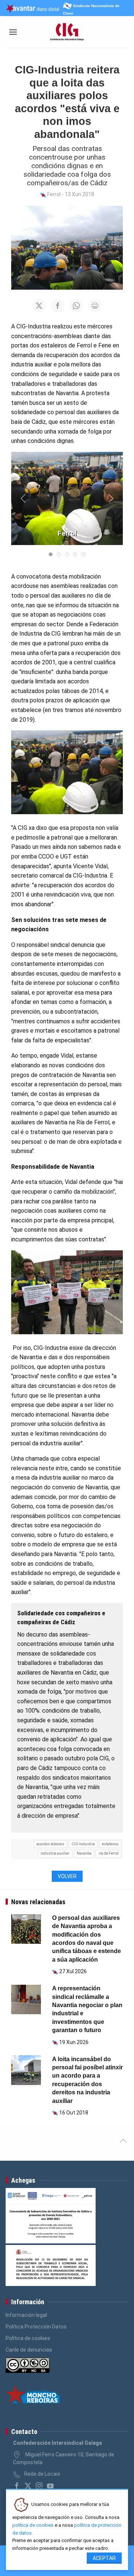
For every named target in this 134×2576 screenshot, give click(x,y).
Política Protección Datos (36, 2327)
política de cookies (33, 2525)
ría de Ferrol (109, 1853)
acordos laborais (50, 1844)
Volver (67, 1876)
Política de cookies (28, 2338)
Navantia (84, 1853)
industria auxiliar (55, 1853)
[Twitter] (28, 2486)
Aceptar (104, 2558)
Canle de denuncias (29, 2350)
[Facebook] (17, 2486)
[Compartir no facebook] (58, 306)
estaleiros (110, 1844)
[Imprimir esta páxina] (95, 306)
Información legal (26, 2315)
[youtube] (50, 2486)
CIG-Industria (83, 1844)
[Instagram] (39, 2486)
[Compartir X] (39, 306)
